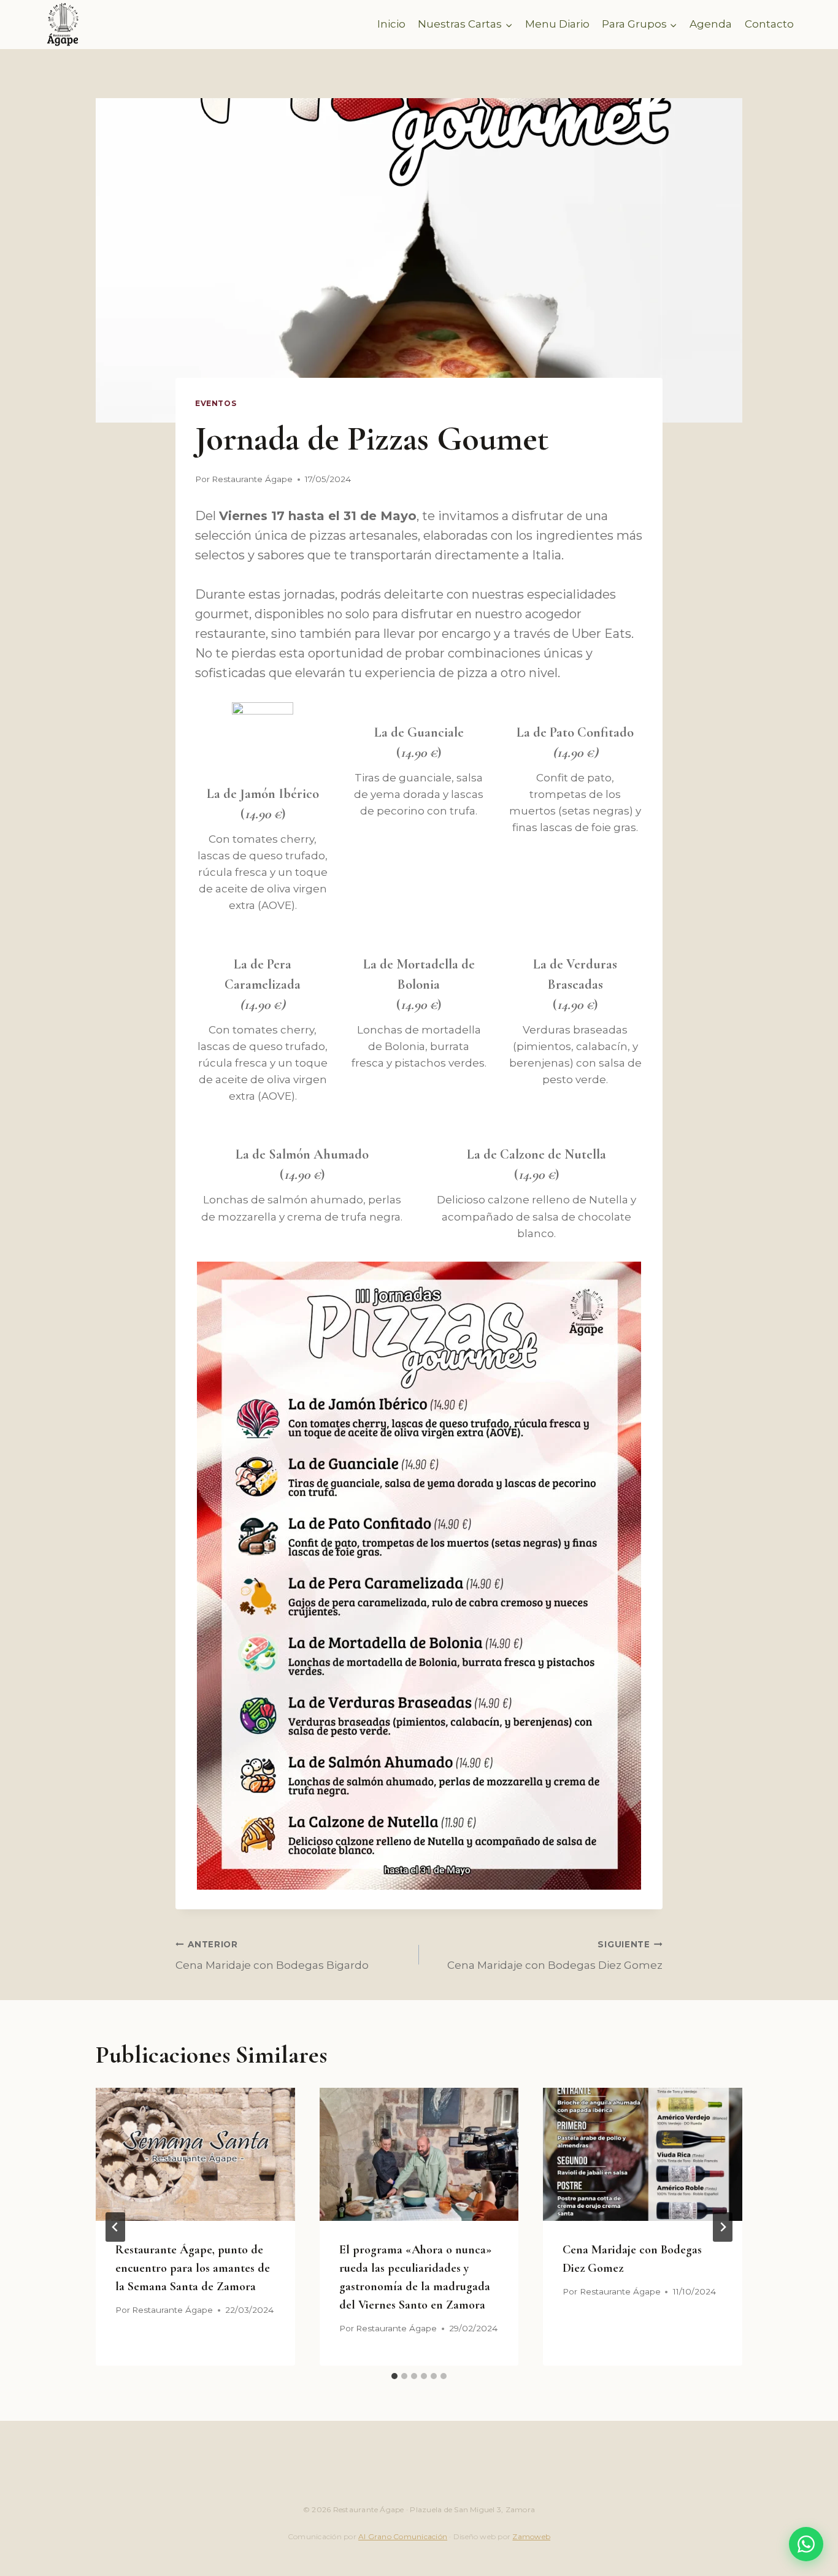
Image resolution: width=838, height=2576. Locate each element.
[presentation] (195, 2154)
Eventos (216, 403)
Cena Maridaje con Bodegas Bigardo (272, 1956)
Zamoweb (531, 2536)
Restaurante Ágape (252, 479)
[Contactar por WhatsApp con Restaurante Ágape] (806, 2544)
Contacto (769, 24)
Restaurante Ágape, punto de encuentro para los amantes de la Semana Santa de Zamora (193, 2268)
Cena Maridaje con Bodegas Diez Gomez (555, 1956)
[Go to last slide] (115, 2227)
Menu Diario (557, 24)
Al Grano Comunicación (403, 2536)
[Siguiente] (723, 2227)
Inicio (391, 24)
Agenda (711, 24)
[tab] (394, 2376)
